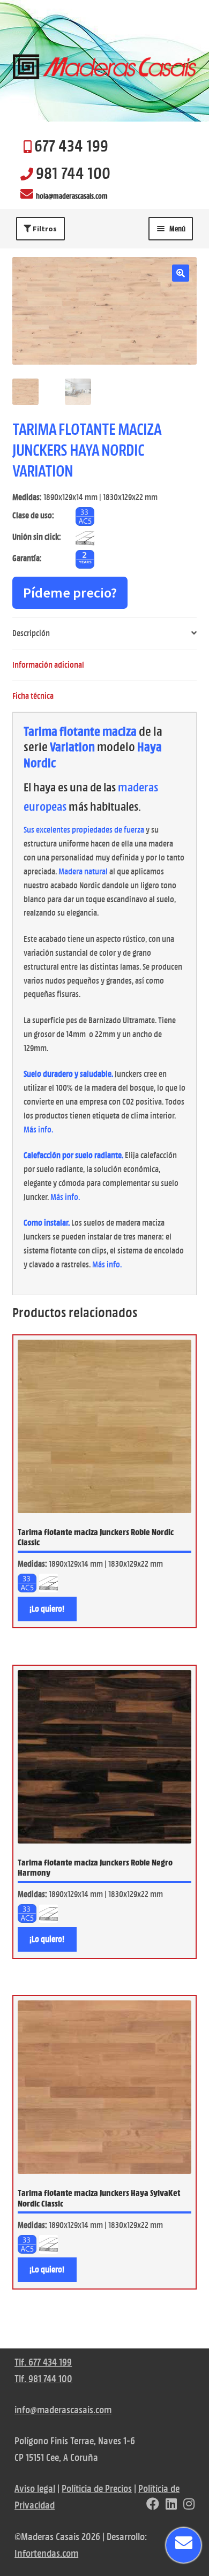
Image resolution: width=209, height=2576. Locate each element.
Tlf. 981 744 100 (43, 2379)
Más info (38, 1130)
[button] (181, 273)
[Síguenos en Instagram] (189, 2505)
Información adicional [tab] (48, 665)
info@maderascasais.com (63, 2410)
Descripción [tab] (31, 633)
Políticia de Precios (97, 2488)
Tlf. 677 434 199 (43, 2362)
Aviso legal (35, 2488)
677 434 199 (71, 146)
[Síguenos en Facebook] (153, 2505)
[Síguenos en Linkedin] (171, 2505)
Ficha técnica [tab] (33, 696)
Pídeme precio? (70, 592)
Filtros (44, 229)
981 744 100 (73, 173)
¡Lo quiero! (47, 1609)
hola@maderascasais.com (72, 196)
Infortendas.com (46, 2553)
